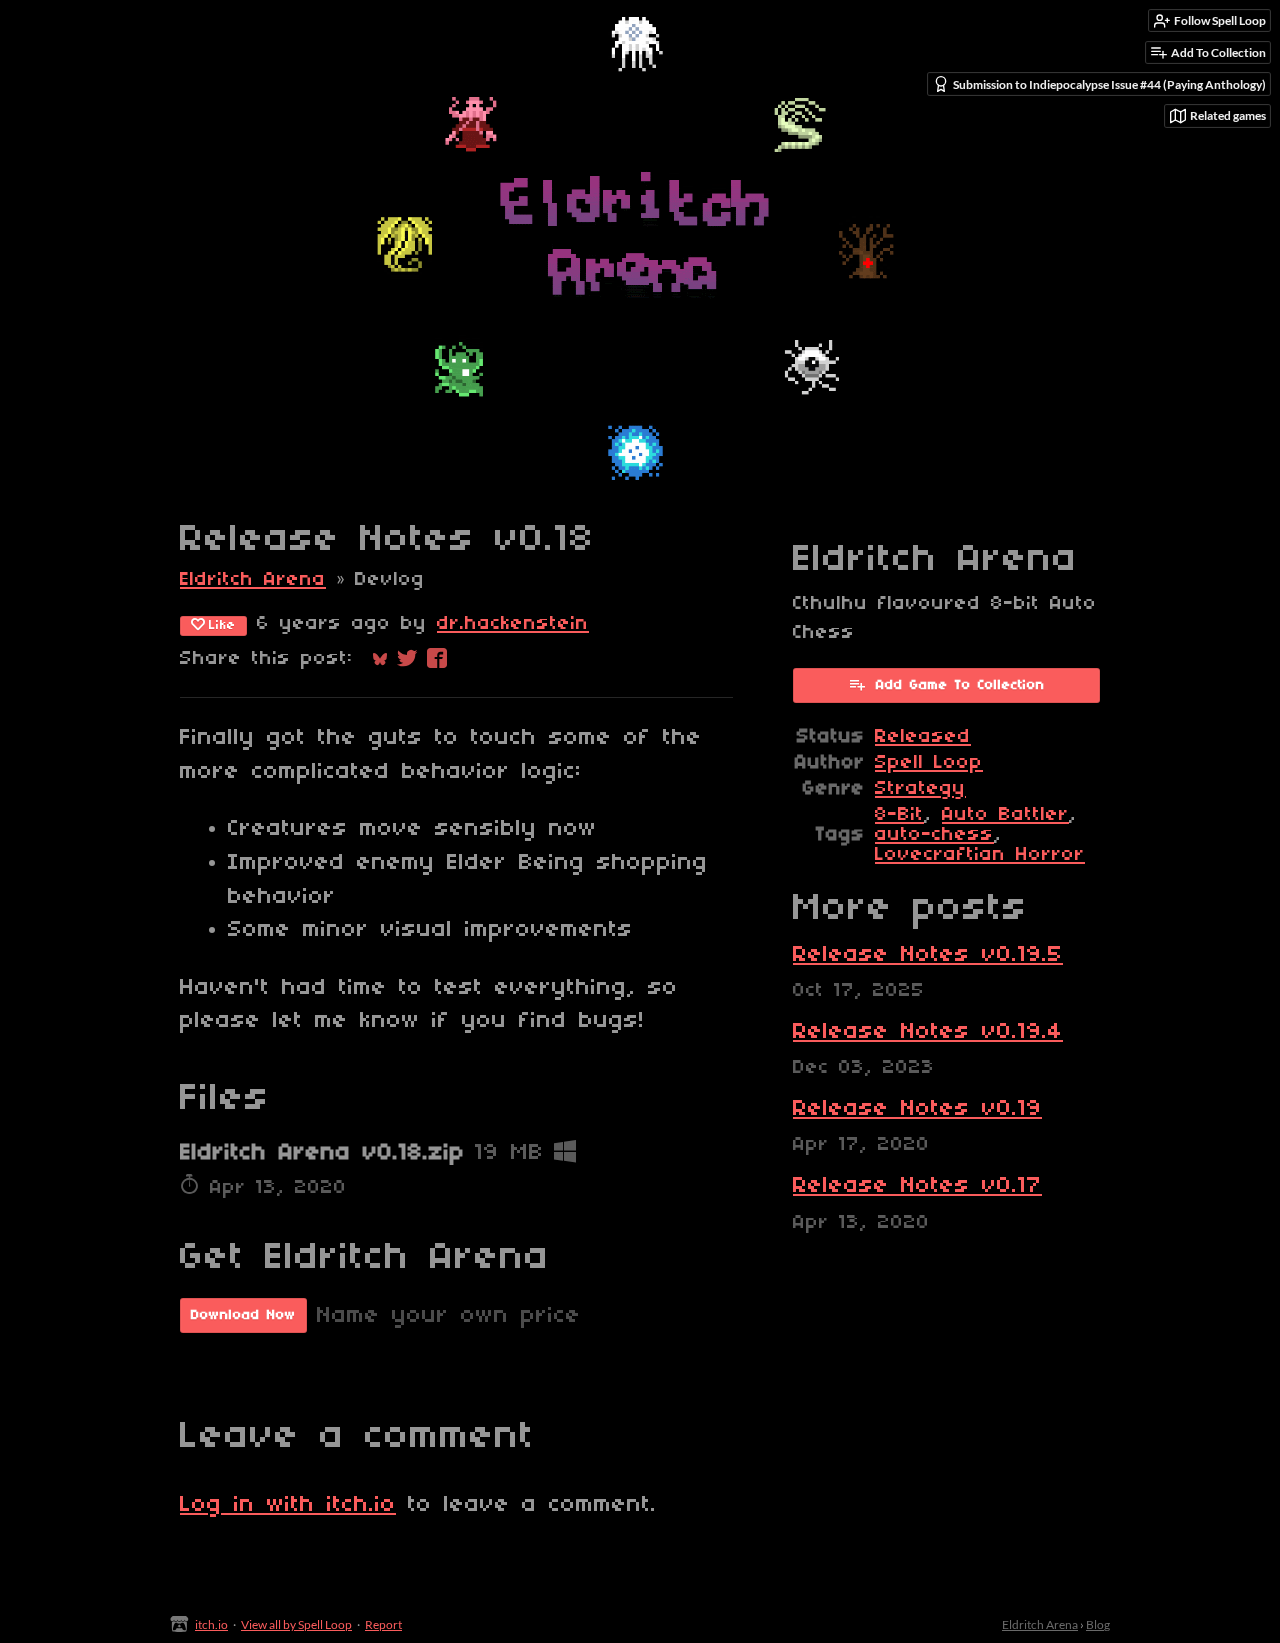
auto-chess (934, 835)
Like (222, 625)
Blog (1098, 1624)
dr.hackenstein (513, 624)
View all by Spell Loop (296, 1624)
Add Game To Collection (960, 685)
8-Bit (899, 815)
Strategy (920, 789)
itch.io (211, 1624)
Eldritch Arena (253, 580)
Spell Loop (929, 763)
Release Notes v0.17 (917, 1186)
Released (923, 737)
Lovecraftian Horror (980, 855)
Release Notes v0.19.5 (928, 955)
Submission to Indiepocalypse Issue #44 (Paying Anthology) (1109, 84)
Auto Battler (1005, 815)
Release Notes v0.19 (917, 1109)
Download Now (243, 1315)
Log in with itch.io (288, 1505)
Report (383, 1624)
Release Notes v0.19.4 (928, 1032)
